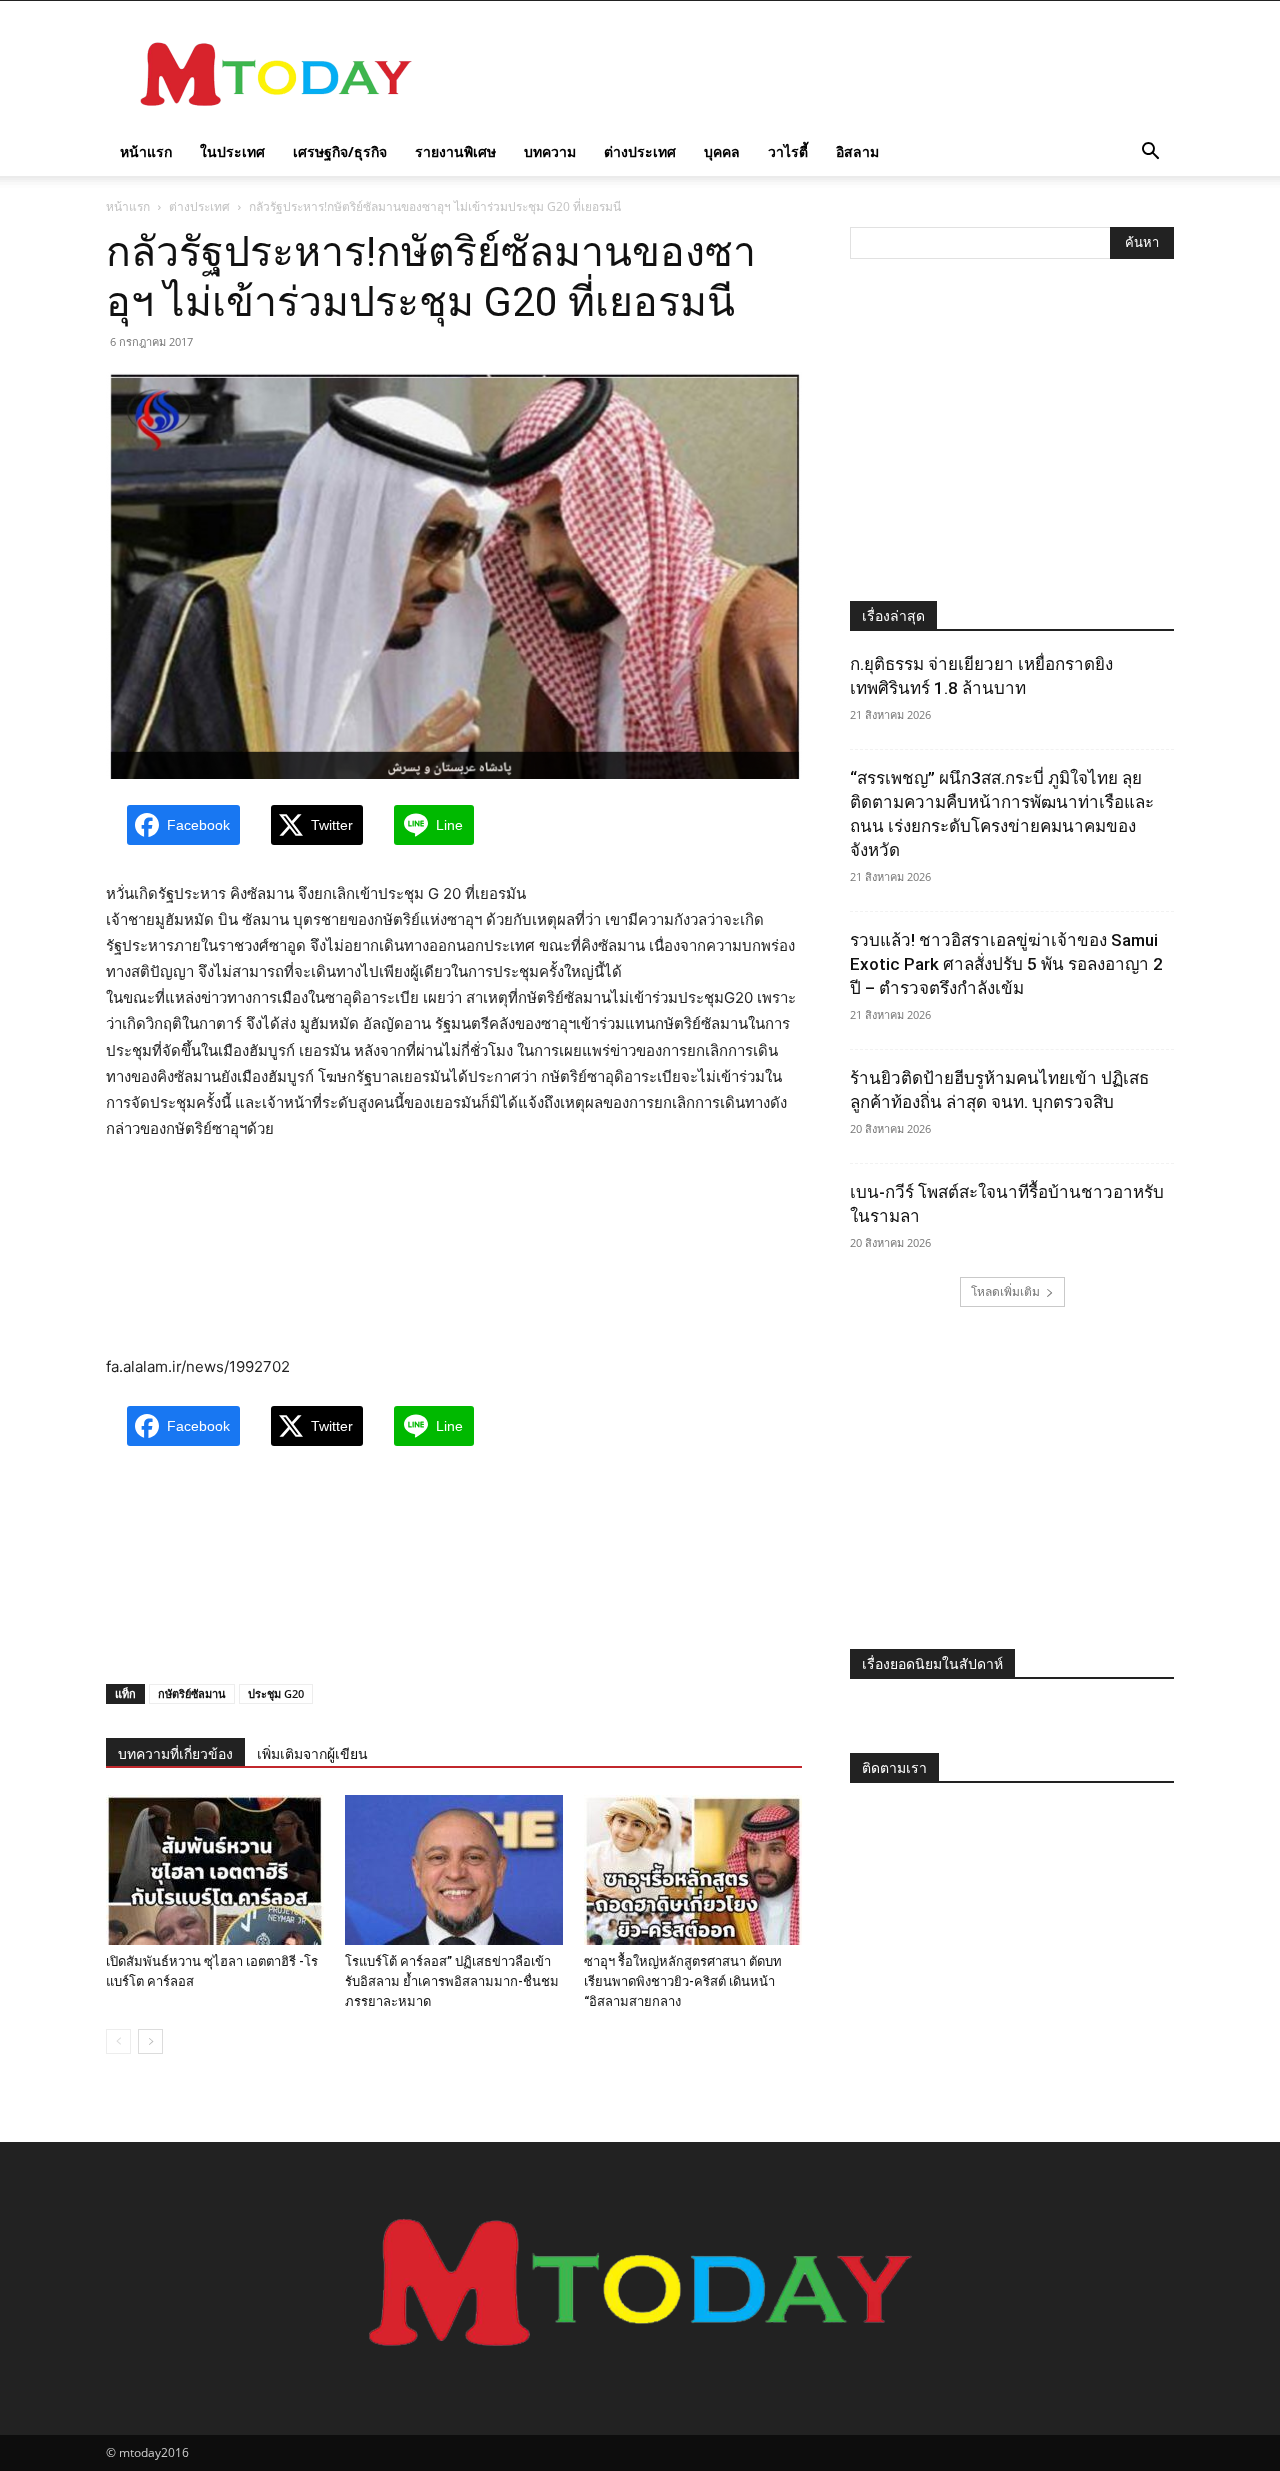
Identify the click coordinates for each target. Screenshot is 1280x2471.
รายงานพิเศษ (455, 151)
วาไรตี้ (788, 151)
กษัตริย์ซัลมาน (192, 1693)
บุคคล (722, 151)
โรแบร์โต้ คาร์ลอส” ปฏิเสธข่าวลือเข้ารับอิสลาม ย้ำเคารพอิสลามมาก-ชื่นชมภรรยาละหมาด (452, 1981)
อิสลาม (857, 151)
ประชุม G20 (276, 1693)
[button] (1150, 153)
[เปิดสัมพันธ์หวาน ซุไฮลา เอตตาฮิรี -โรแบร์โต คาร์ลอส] (215, 1870)
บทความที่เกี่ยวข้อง (175, 1754)
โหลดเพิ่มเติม (1005, 1291)
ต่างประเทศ (640, 151)
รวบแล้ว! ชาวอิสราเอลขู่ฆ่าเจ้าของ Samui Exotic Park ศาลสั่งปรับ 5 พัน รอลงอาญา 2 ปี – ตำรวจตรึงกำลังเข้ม (1006, 964)
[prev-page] (118, 2041)
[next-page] (150, 2041)
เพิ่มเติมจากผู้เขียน (312, 1754)
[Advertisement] (810, 74)
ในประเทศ (232, 151)
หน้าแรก (146, 151)
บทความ (550, 151)
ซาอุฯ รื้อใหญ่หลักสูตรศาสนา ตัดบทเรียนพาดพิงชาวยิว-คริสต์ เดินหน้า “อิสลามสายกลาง (683, 1981)
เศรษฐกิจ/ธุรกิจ (340, 151)
